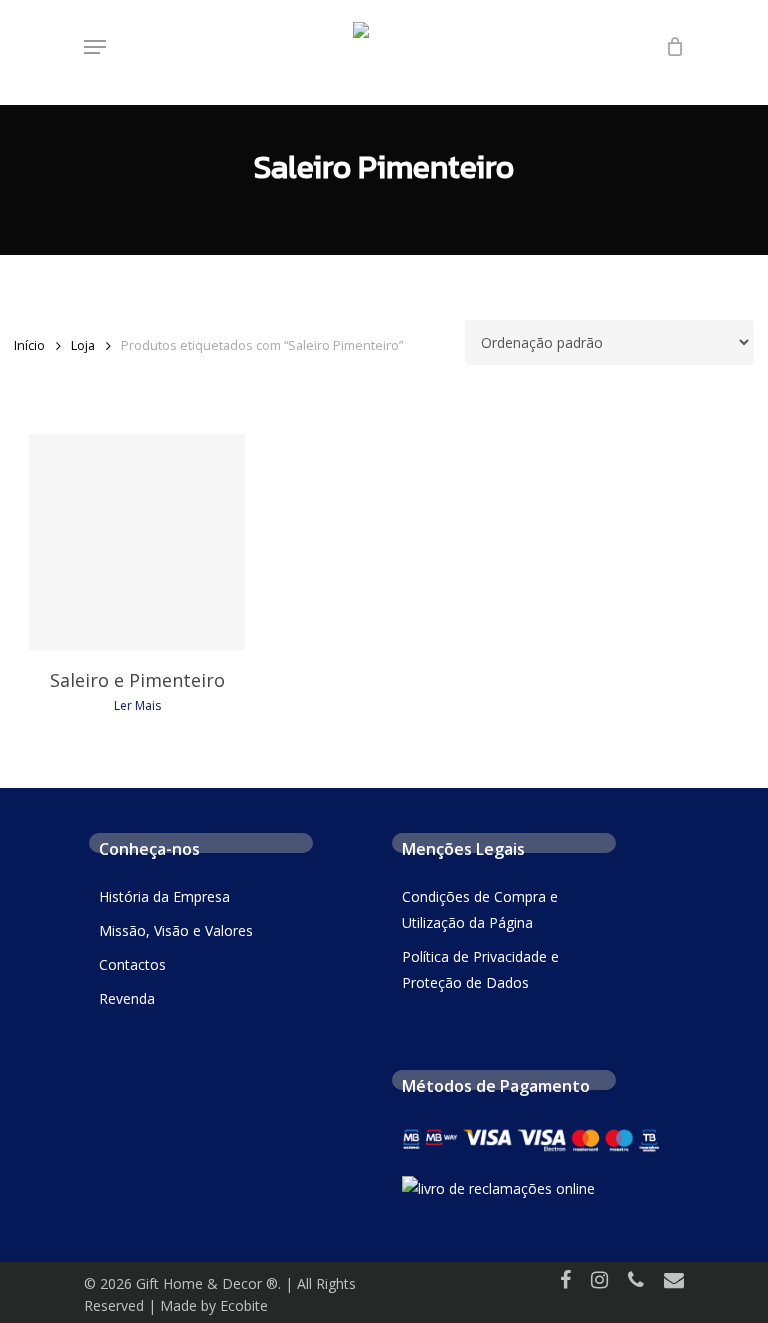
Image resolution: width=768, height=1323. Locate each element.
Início (29, 345)
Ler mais (137, 706)
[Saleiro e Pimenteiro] (137, 542)
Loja (83, 345)
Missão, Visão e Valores (176, 930)
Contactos (132, 964)
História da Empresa (164, 896)
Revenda (127, 998)
